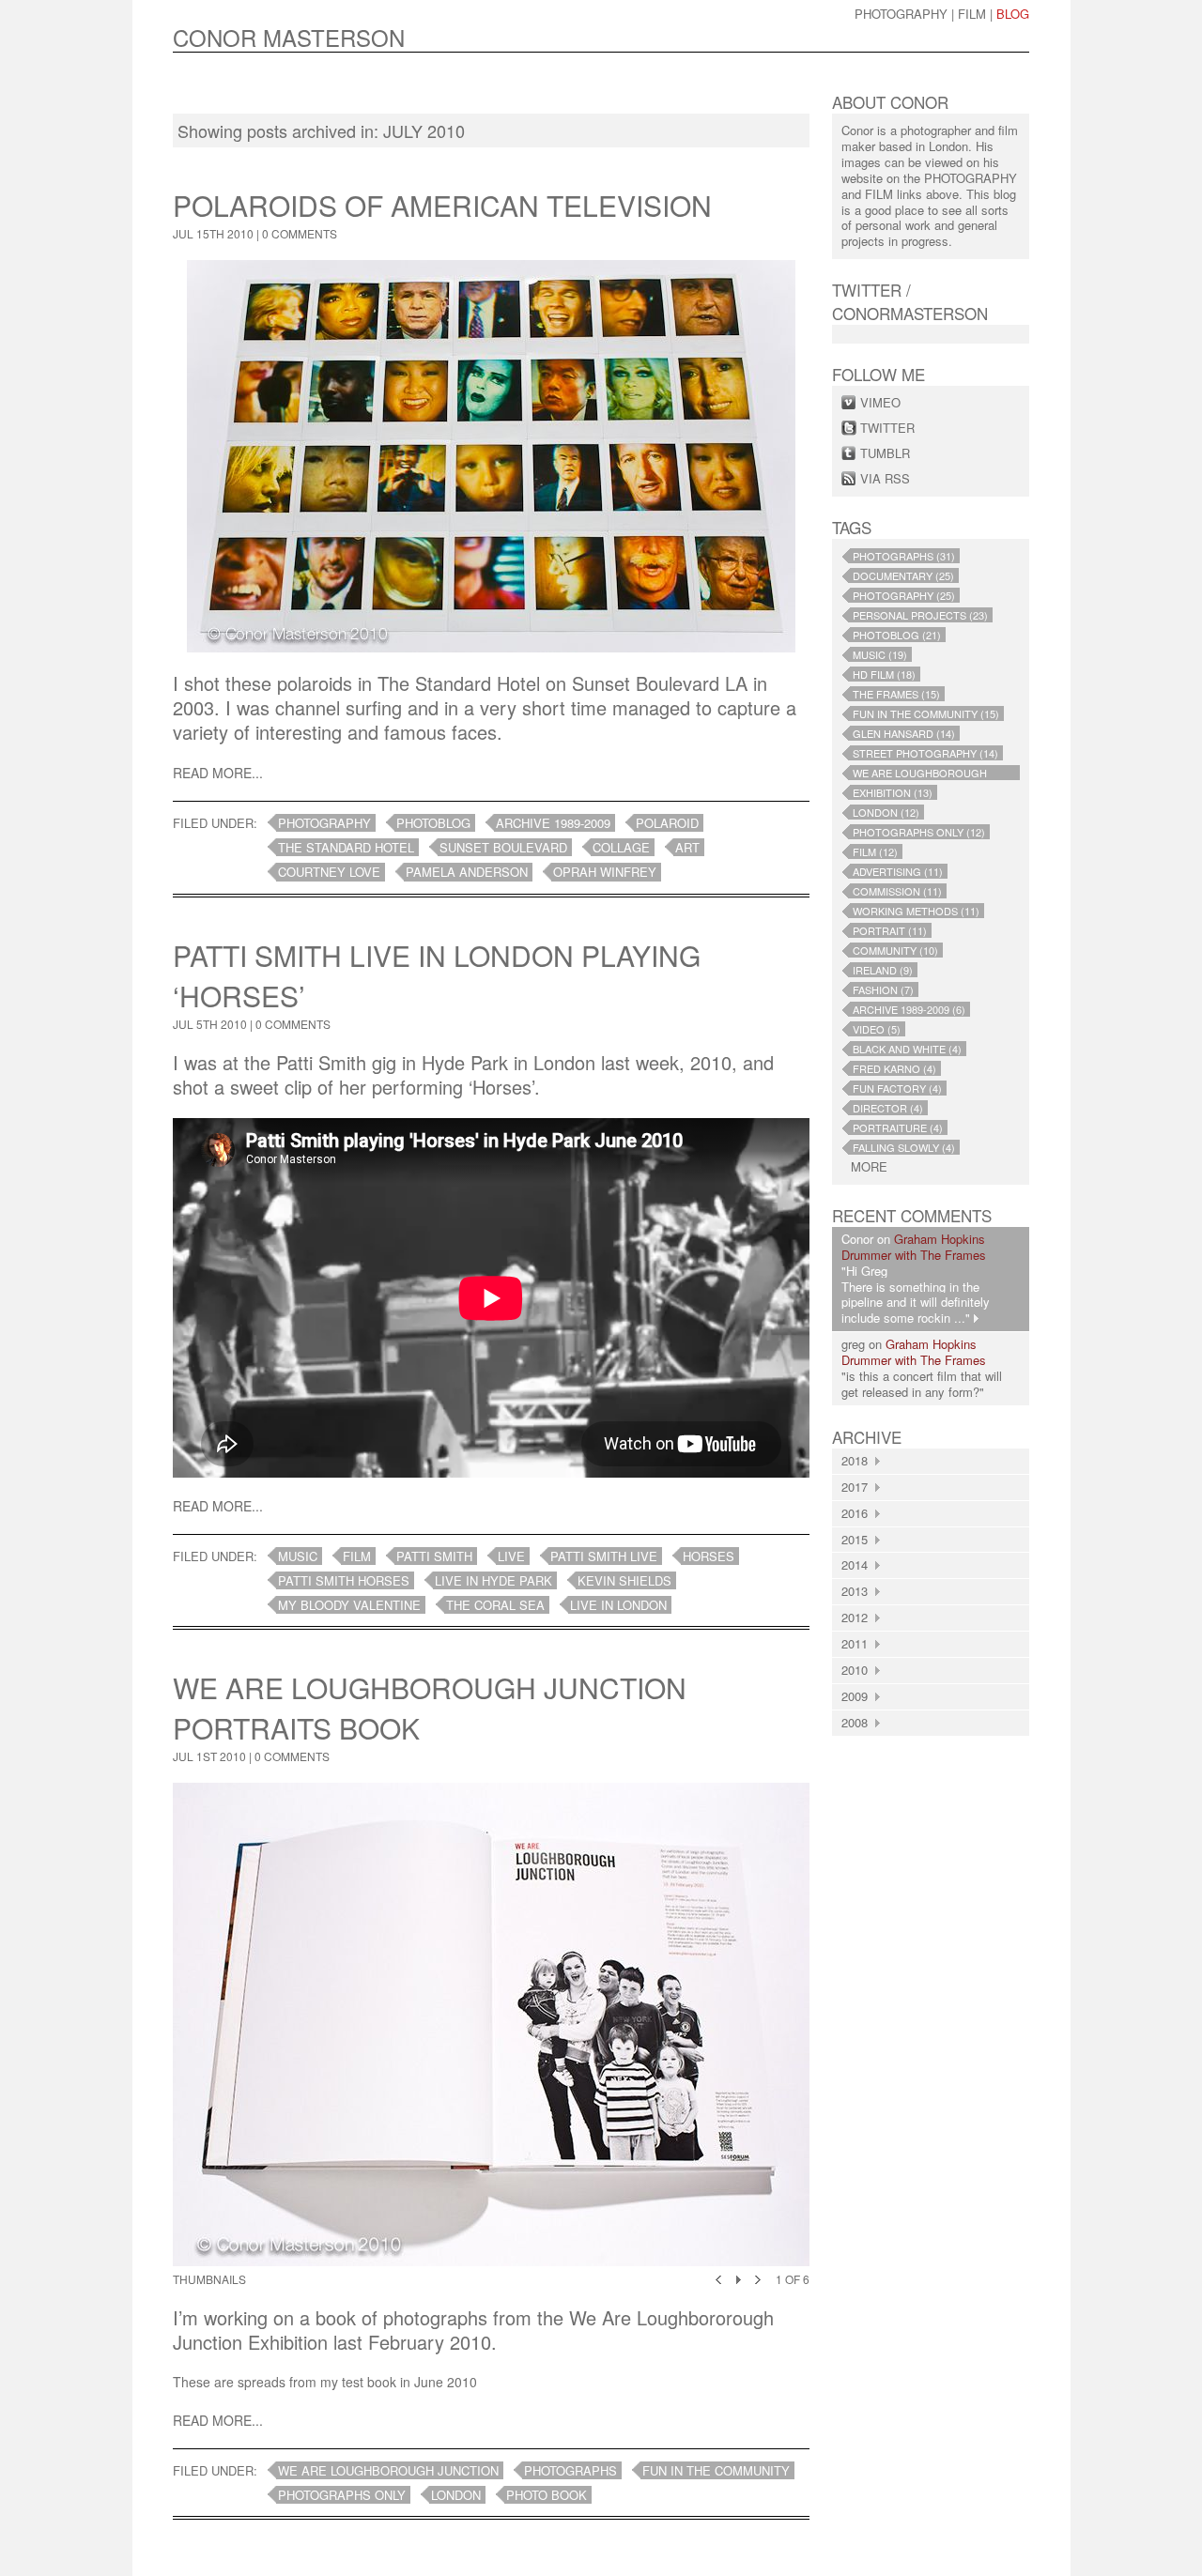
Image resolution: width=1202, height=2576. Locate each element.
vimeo (880, 402)
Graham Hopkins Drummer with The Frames (914, 1247)
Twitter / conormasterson (910, 301)
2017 (858, 1487)
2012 (858, 1617)
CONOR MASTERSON (289, 37)
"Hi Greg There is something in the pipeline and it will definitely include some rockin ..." (916, 1295)
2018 (858, 1460)
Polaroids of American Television (442, 205)
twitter (887, 428)
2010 (858, 1670)
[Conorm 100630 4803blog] (491, 2024)
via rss (885, 478)
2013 (858, 1591)
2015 (858, 1539)
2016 (858, 1513)
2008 (858, 1722)
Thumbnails (209, 2279)
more (869, 1167)
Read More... (218, 773)
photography (901, 14)
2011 (858, 1643)
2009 (858, 1696)
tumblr (885, 453)
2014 (858, 1564)
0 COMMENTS (300, 233)
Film (972, 14)
